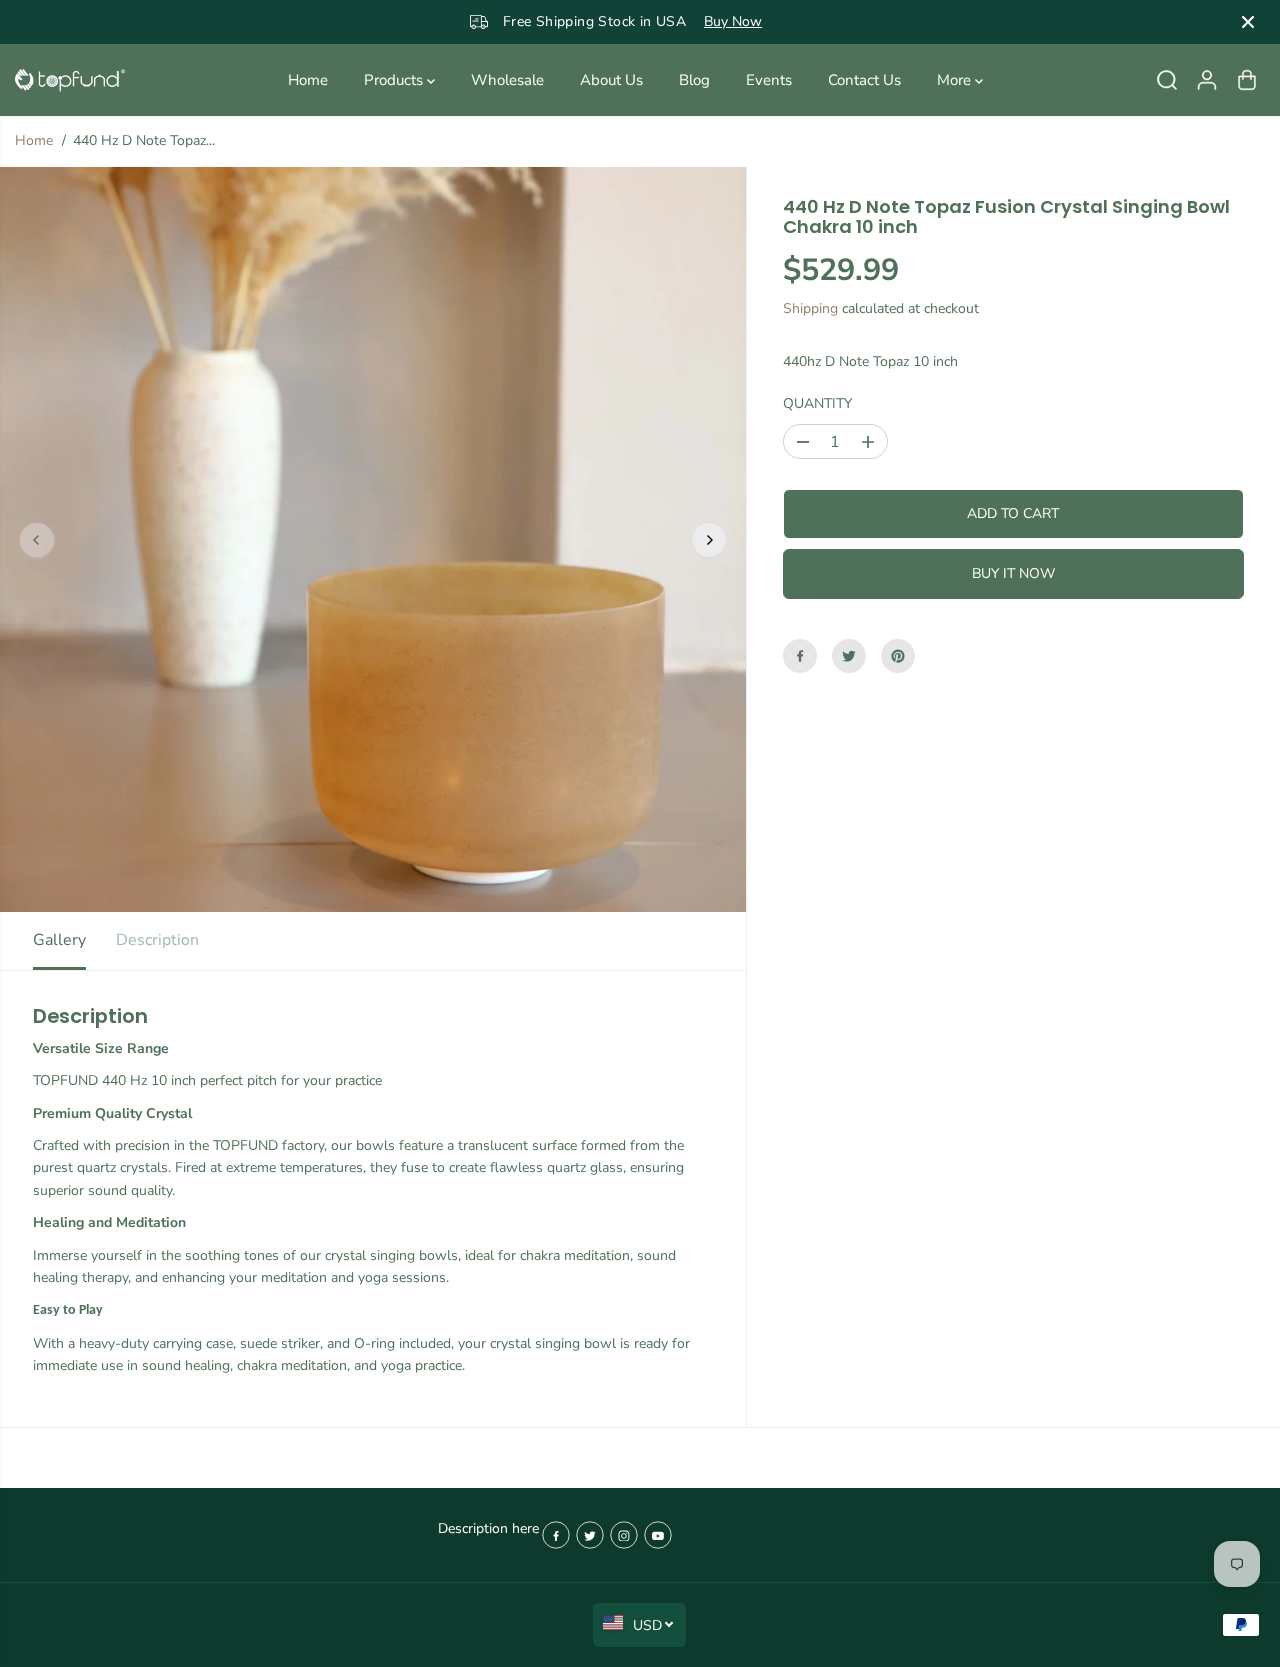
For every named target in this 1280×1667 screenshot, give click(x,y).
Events (769, 80)
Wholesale (507, 80)
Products (395, 80)
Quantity (817, 403)
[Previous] (37, 540)
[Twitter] (849, 656)
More (956, 80)
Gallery (59, 940)
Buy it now (1013, 573)
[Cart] (1247, 80)
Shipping (810, 308)
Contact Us (864, 80)
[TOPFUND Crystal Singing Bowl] (70, 80)
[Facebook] (800, 656)
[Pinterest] (898, 656)
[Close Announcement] (1248, 22)
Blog (694, 80)
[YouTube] (658, 1535)
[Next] (709, 540)
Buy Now (733, 21)
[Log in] (1207, 80)
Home (308, 80)
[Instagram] (624, 1535)
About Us (611, 80)
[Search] (1167, 80)
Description (157, 940)
